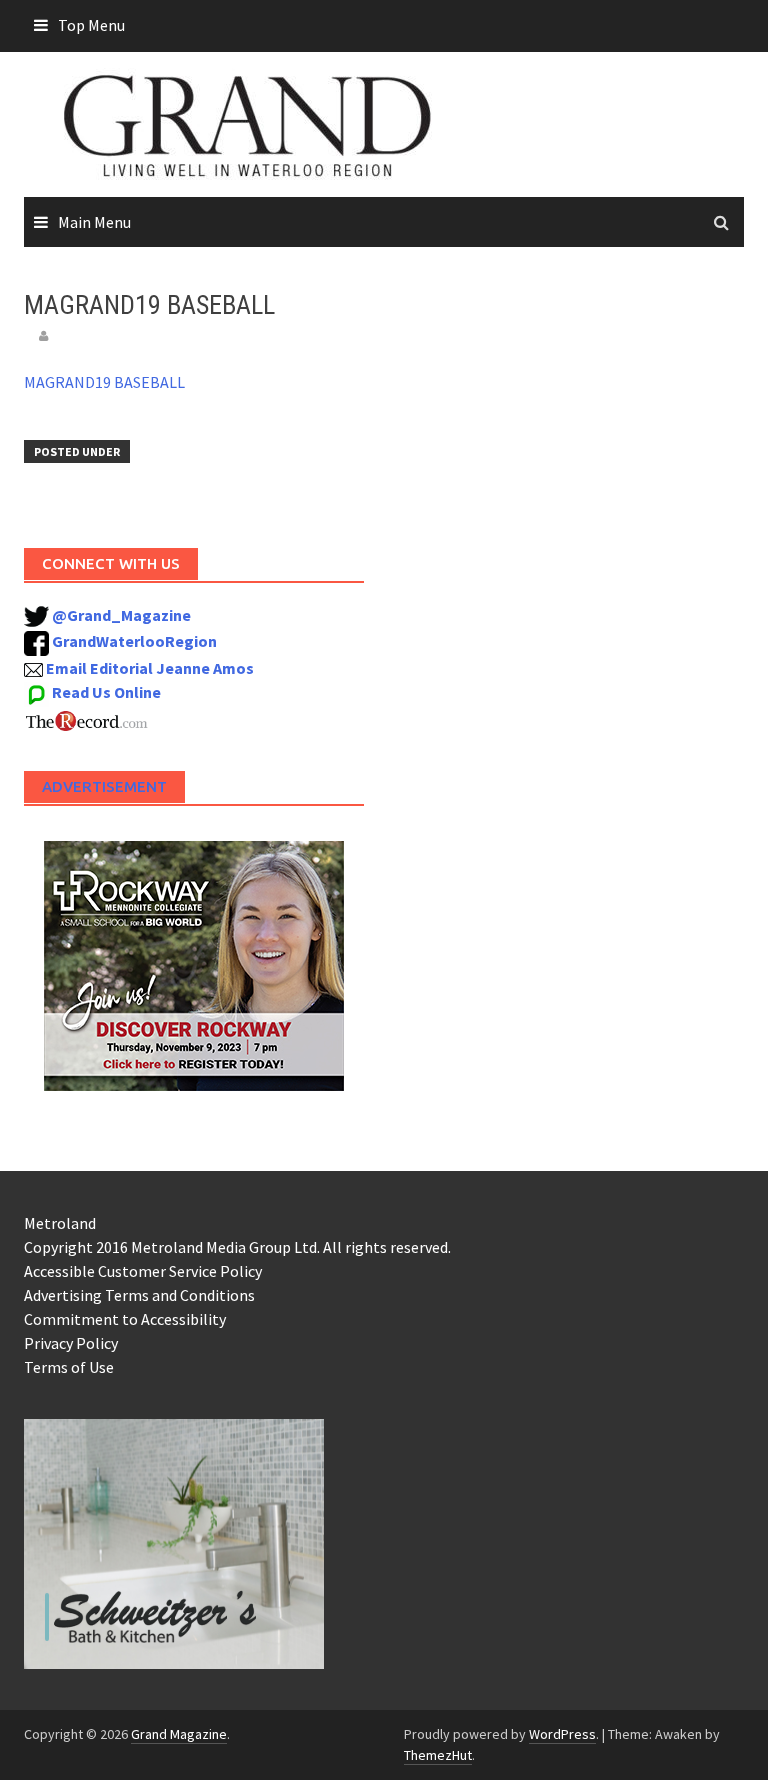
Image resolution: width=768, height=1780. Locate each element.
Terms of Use (69, 1367)
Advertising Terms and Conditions (139, 1295)
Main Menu (94, 222)
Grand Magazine (179, 1734)
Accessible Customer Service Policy (143, 1271)
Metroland (60, 1223)
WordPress (562, 1734)
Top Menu (91, 25)
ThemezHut (438, 1755)
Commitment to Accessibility (125, 1319)
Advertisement (104, 786)
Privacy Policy (71, 1343)
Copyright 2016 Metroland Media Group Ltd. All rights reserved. (237, 1247)
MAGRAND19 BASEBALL (104, 382)
